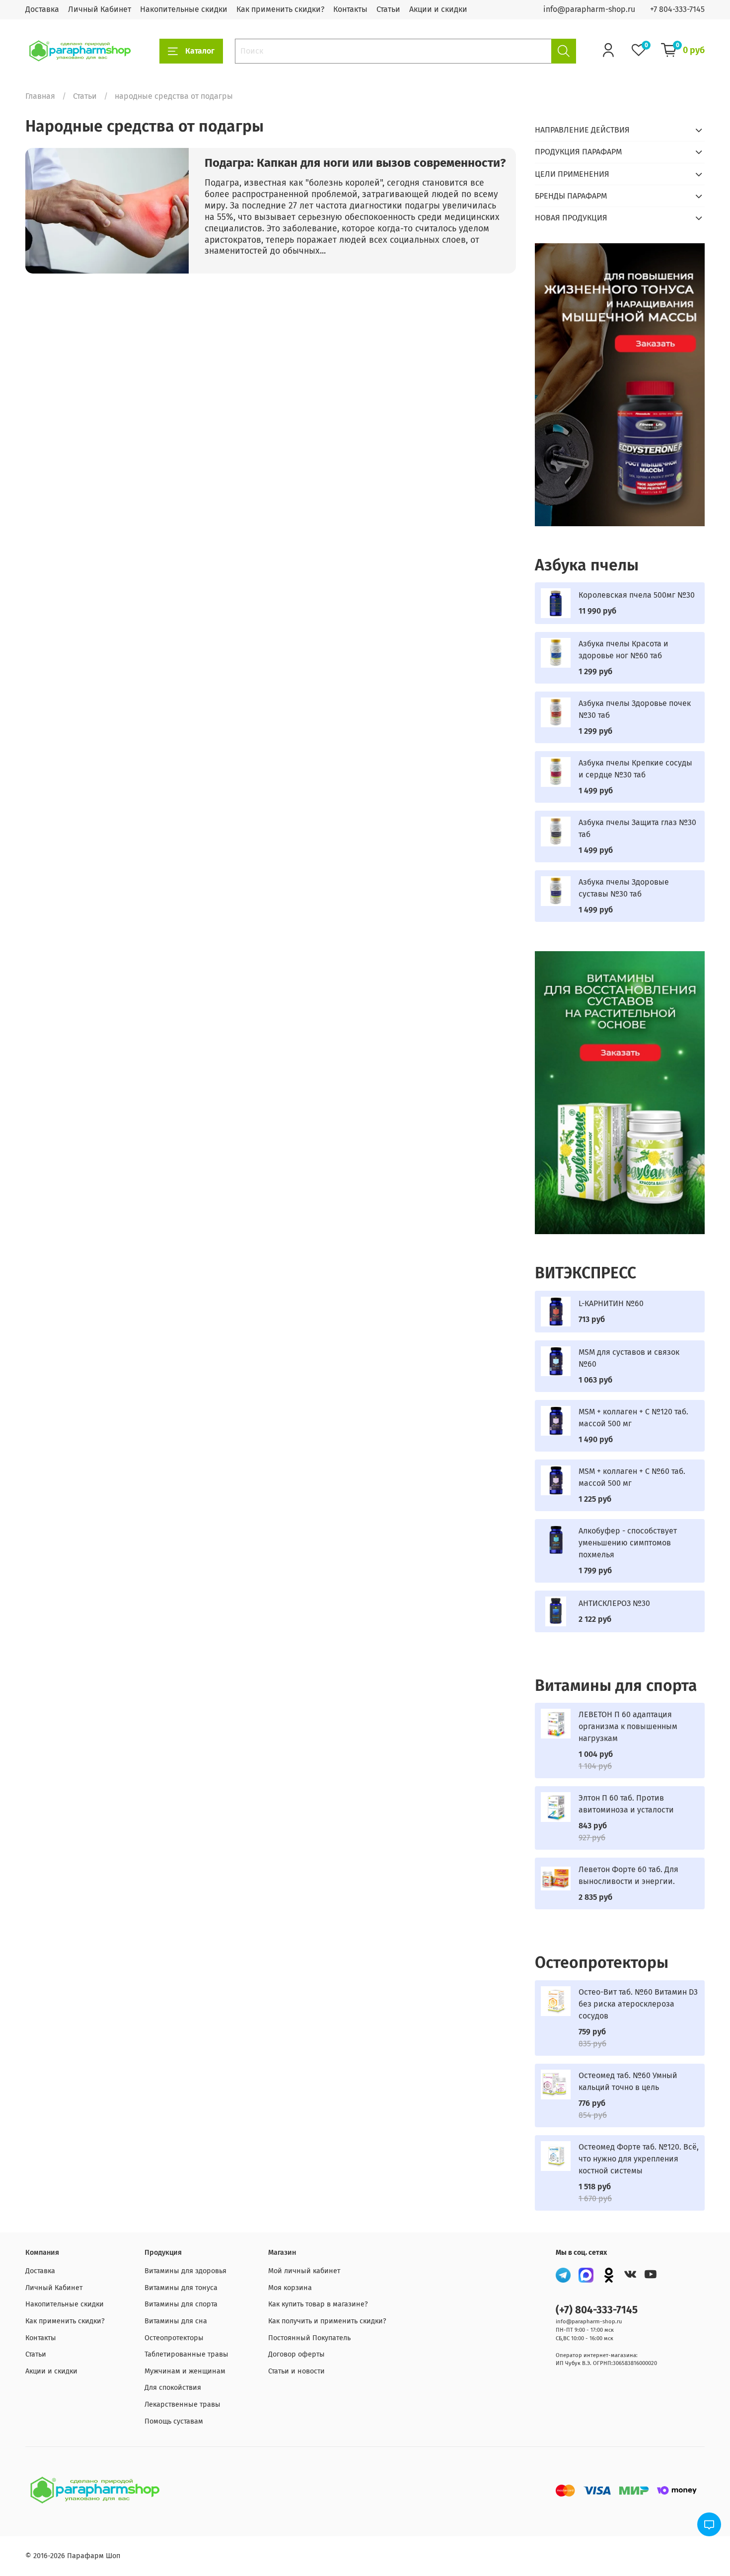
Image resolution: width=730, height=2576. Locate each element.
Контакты (350, 9)
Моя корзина (290, 2288)
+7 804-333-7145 (677, 9)
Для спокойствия (173, 2388)
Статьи (388, 9)
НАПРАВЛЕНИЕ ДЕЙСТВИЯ (582, 130)
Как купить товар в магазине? (318, 2304)
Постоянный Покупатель (309, 2338)
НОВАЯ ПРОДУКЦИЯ (571, 218)
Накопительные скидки (184, 9)
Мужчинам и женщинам (185, 2371)
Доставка (42, 9)
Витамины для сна (176, 2321)
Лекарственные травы (182, 2404)
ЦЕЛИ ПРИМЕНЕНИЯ (572, 174)
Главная (40, 96)
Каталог (200, 51)
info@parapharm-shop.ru (589, 9)
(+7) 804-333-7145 (597, 2310)
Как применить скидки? (280, 9)
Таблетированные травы (186, 2354)
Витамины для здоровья (185, 2271)
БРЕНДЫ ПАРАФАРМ (571, 196)
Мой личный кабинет (304, 2271)
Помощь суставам (174, 2421)
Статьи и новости (296, 2371)
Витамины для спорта (181, 2304)
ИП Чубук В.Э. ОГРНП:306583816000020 (606, 2363)
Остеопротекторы (174, 2338)
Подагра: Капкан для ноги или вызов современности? (355, 163)
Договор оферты (296, 2354)
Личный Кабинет (100, 9)
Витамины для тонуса (181, 2288)
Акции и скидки (438, 9)
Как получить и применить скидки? (327, 2321)
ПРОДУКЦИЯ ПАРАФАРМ (578, 152)
